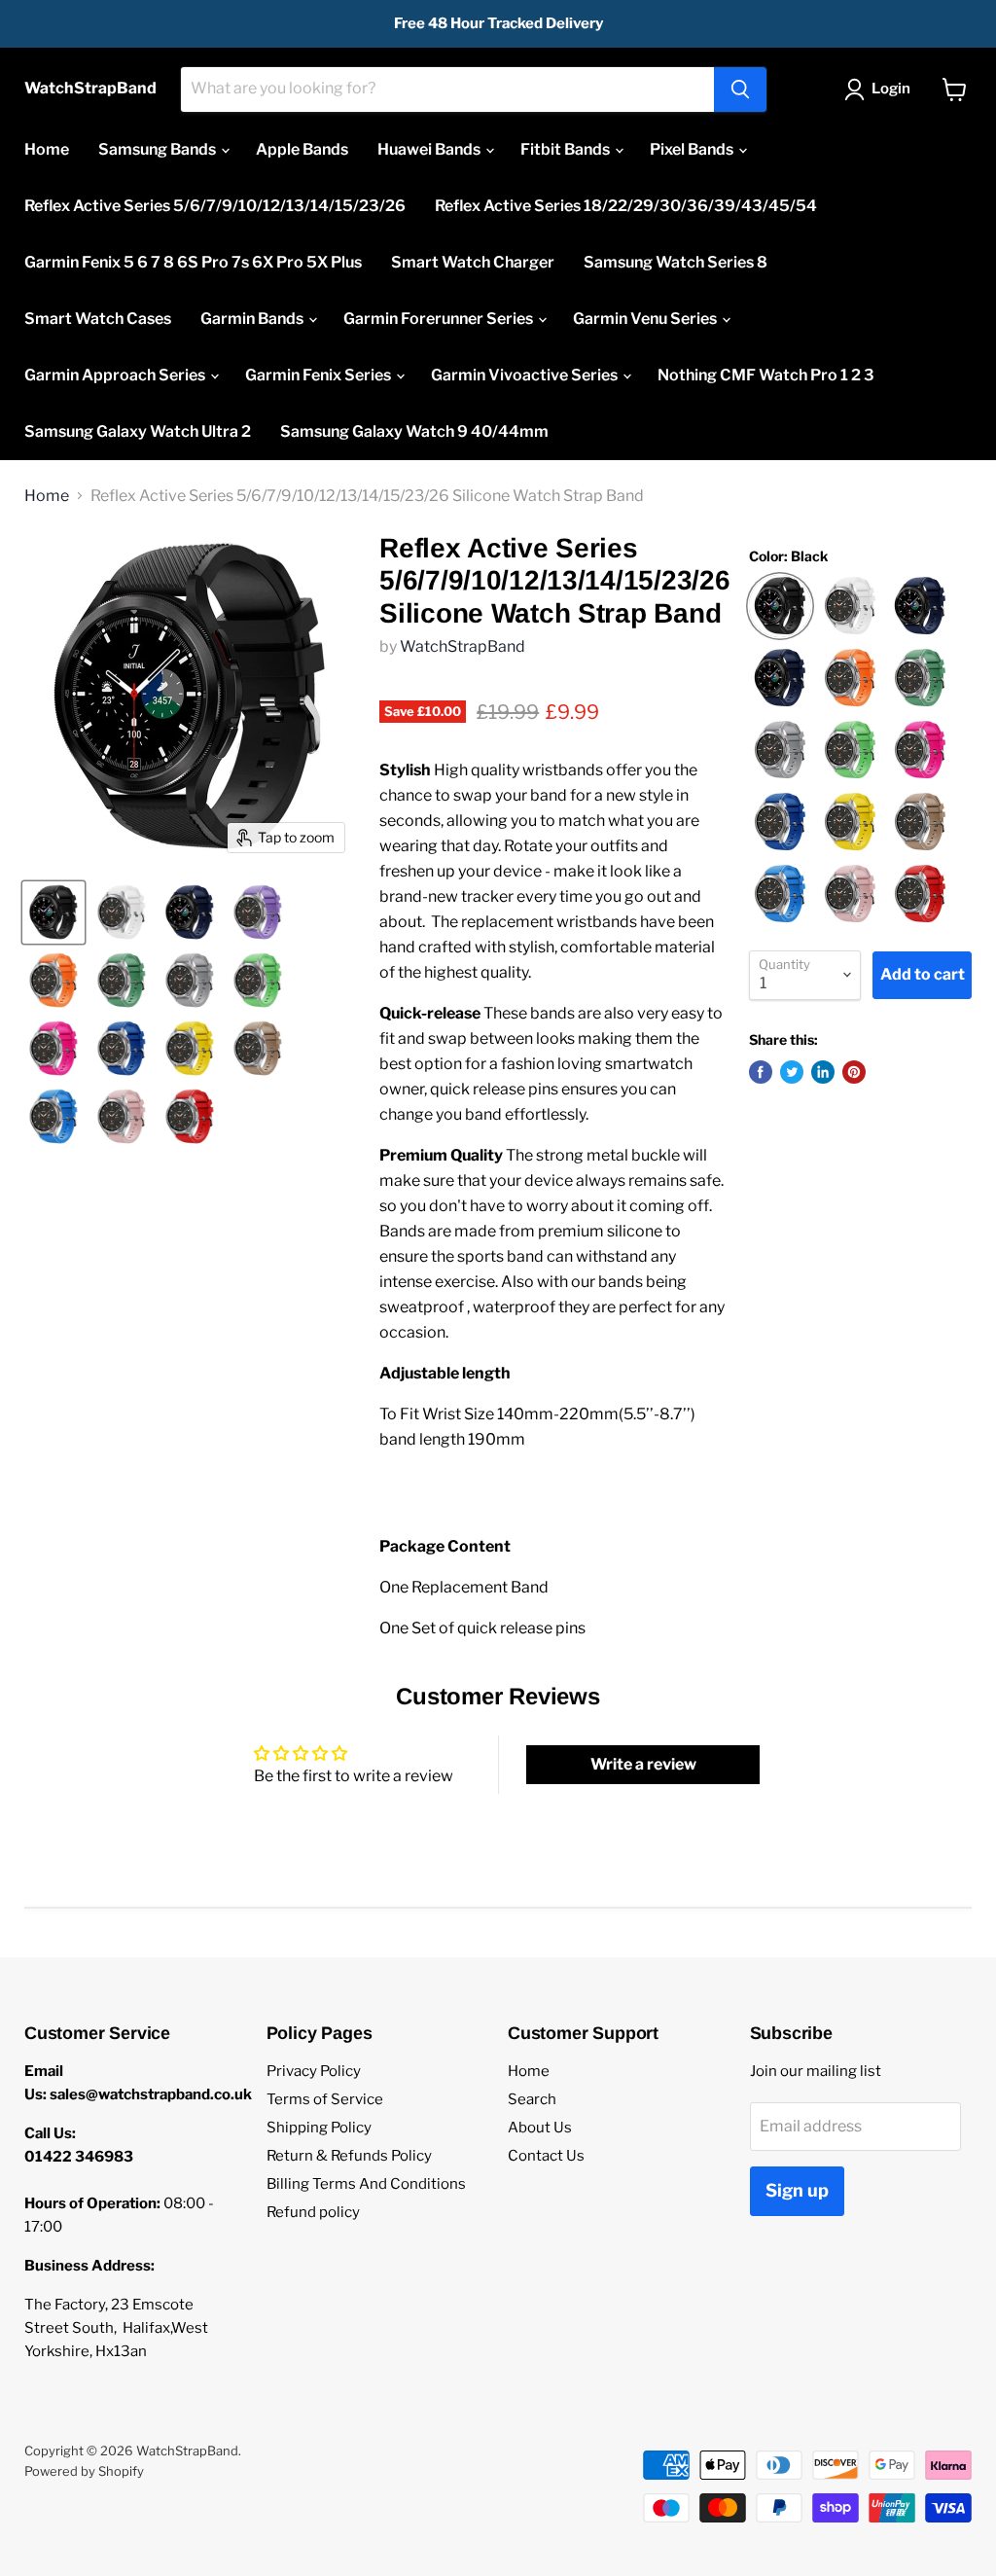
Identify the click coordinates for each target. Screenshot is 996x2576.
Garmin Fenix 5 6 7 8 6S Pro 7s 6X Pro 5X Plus (193, 262)
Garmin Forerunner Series (440, 319)
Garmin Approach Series (116, 375)
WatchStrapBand (462, 646)
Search (532, 2099)
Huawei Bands (430, 149)
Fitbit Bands (567, 149)
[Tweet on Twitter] (792, 1072)
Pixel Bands (693, 149)
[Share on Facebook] (761, 1072)
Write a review (643, 1764)
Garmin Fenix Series (320, 375)
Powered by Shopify (84, 2471)
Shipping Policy (319, 2128)
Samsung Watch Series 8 (676, 262)
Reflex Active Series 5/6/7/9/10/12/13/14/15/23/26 (215, 206)
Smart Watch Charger (473, 262)
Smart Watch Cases (98, 319)
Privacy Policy (314, 2071)
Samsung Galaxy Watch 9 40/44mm (414, 431)
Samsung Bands (159, 149)
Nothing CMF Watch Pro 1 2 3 (766, 375)
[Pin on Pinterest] (854, 1072)
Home (47, 149)
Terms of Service (325, 2099)
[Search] (740, 89)
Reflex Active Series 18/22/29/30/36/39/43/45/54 (626, 206)
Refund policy (313, 2212)
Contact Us (546, 2156)
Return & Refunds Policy (349, 2156)
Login (891, 89)
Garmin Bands (253, 319)
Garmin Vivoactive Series (526, 375)
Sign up (797, 2190)
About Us (540, 2128)
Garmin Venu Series (646, 319)
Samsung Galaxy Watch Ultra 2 (138, 431)
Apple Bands (302, 149)
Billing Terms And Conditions (366, 2184)
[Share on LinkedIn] (823, 1072)
